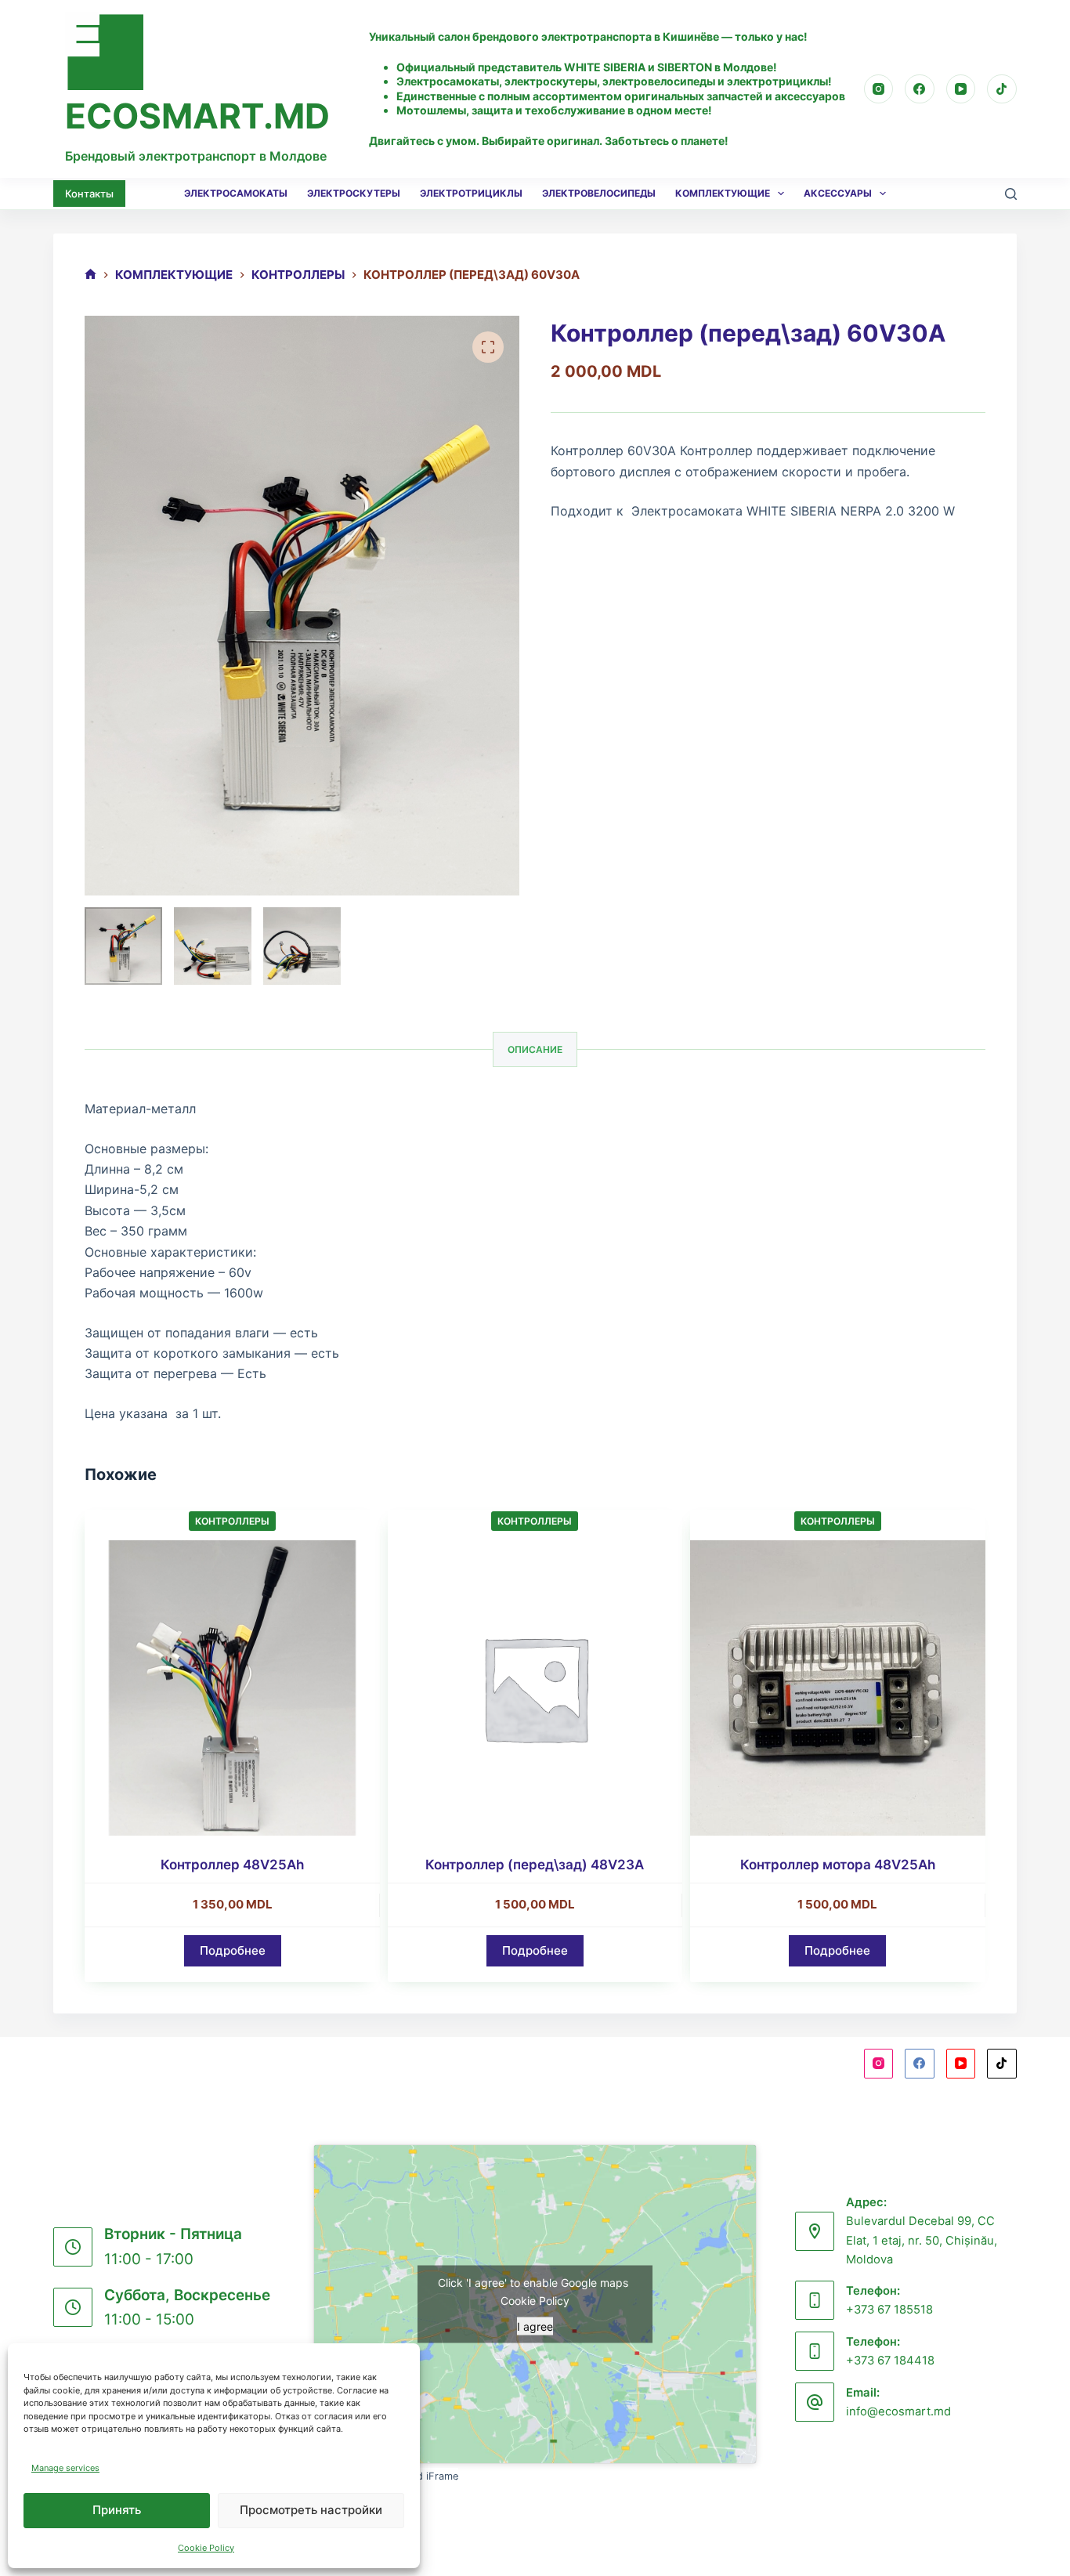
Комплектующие (723, 193)
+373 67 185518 (889, 2310)
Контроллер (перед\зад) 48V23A (535, 1865)
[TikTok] (1002, 89)
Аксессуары (838, 193)
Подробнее (233, 1950)
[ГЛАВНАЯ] (90, 275)
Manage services (65, 2468)
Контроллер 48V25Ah (232, 1865)
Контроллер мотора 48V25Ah (838, 1865)
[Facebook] (920, 89)
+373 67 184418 (890, 2361)
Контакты (89, 194)
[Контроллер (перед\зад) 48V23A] (535, 1688)
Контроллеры (232, 1521)
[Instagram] (879, 89)
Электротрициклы (471, 193)
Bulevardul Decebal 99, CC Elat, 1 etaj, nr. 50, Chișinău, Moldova (922, 2240)
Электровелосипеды (599, 193)
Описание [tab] (535, 1049)
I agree (535, 2326)
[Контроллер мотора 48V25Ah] (837, 1688)
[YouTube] (961, 89)
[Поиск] (1011, 194)
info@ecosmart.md (898, 2411)
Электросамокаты (236, 193)
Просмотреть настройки (311, 2510)
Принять (117, 2510)
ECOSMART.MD (197, 116)
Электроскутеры (354, 193)
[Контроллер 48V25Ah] (232, 1688)
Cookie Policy (206, 2548)
